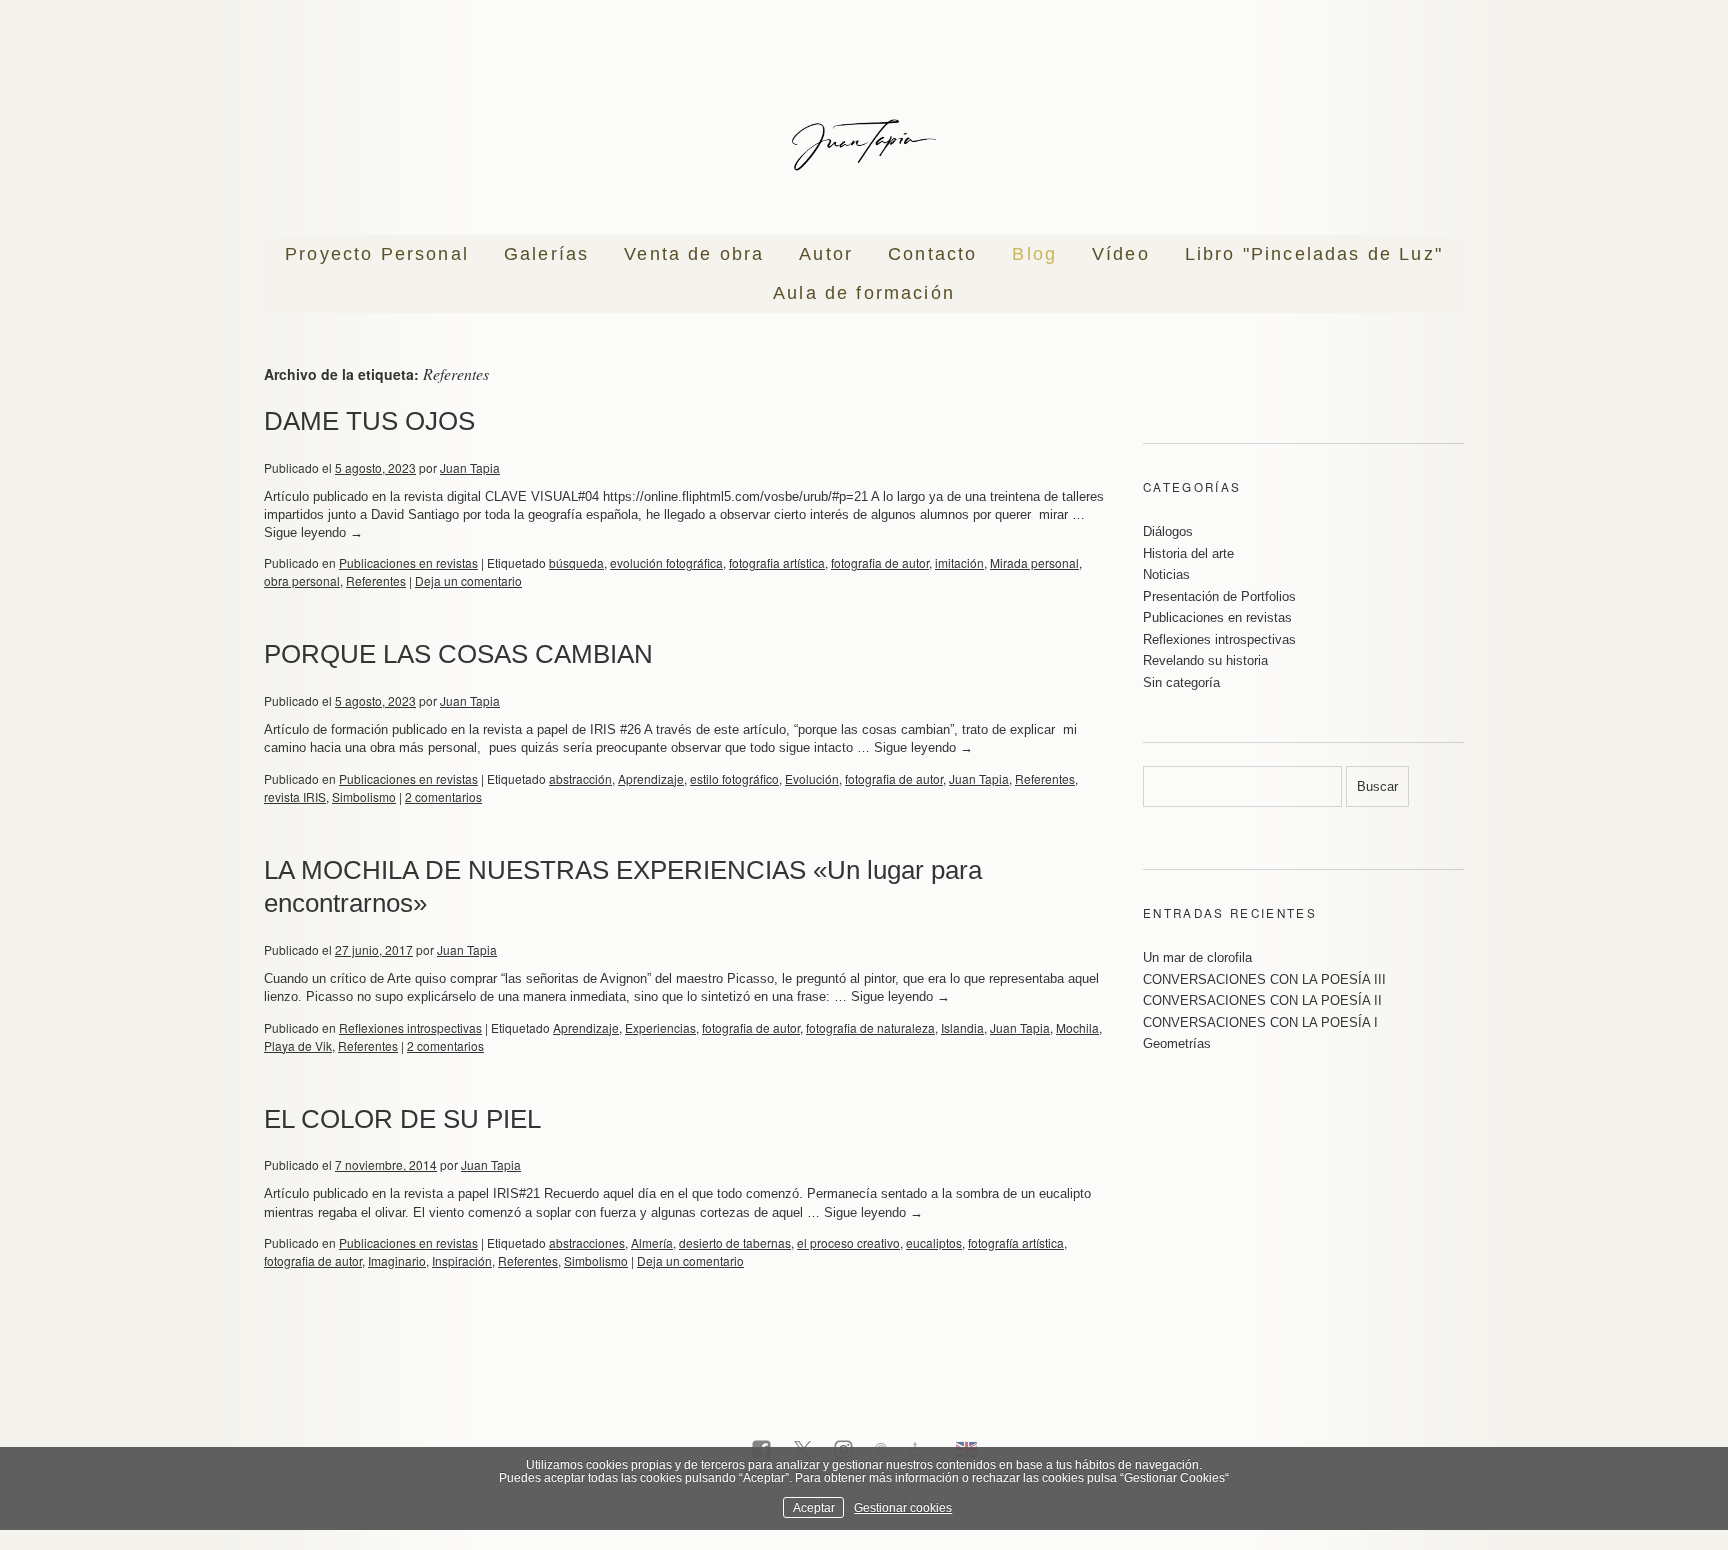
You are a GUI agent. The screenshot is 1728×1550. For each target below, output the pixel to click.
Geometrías (1177, 1043)
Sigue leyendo (313, 532)
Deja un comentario (468, 580)
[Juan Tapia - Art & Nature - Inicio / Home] (864, 145)
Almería (652, 1242)
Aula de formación (864, 293)
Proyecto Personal (377, 254)
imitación (959, 562)
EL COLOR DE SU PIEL (402, 1119)
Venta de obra (694, 254)
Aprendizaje (651, 778)
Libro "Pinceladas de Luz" (1314, 254)
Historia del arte (1188, 553)
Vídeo (1121, 254)
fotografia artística (777, 562)
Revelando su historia (1205, 660)
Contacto (932, 254)
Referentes (376, 580)
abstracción (580, 778)
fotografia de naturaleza (870, 1027)
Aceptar (814, 1507)
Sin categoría (1181, 682)
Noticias (1166, 574)
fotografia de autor (880, 562)
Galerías (546, 254)
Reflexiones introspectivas (410, 1027)
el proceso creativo (848, 1242)
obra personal (302, 580)
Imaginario (397, 1260)
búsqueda (576, 562)
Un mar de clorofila (1197, 957)
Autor (826, 254)
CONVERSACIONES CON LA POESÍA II (1262, 1000)
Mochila (1077, 1027)
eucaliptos (934, 1242)
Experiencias (660, 1027)
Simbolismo (364, 796)
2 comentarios (443, 796)
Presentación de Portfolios (1219, 596)
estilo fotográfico (734, 778)
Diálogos (1168, 531)
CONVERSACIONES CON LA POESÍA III (1264, 979)
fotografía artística (1016, 1242)
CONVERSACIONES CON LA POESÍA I (1260, 1022)
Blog (1034, 254)
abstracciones (587, 1242)
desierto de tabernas (735, 1242)
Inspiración (462, 1260)
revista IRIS (295, 796)
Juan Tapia (470, 467)
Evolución (812, 778)
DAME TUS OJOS (369, 421)
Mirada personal (1034, 562)
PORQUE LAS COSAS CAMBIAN (458, 654)
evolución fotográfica (666, 562)
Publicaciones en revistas (408, 562)
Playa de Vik (298, 1045)
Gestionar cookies (903, 1507)
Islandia (962, 1027)
